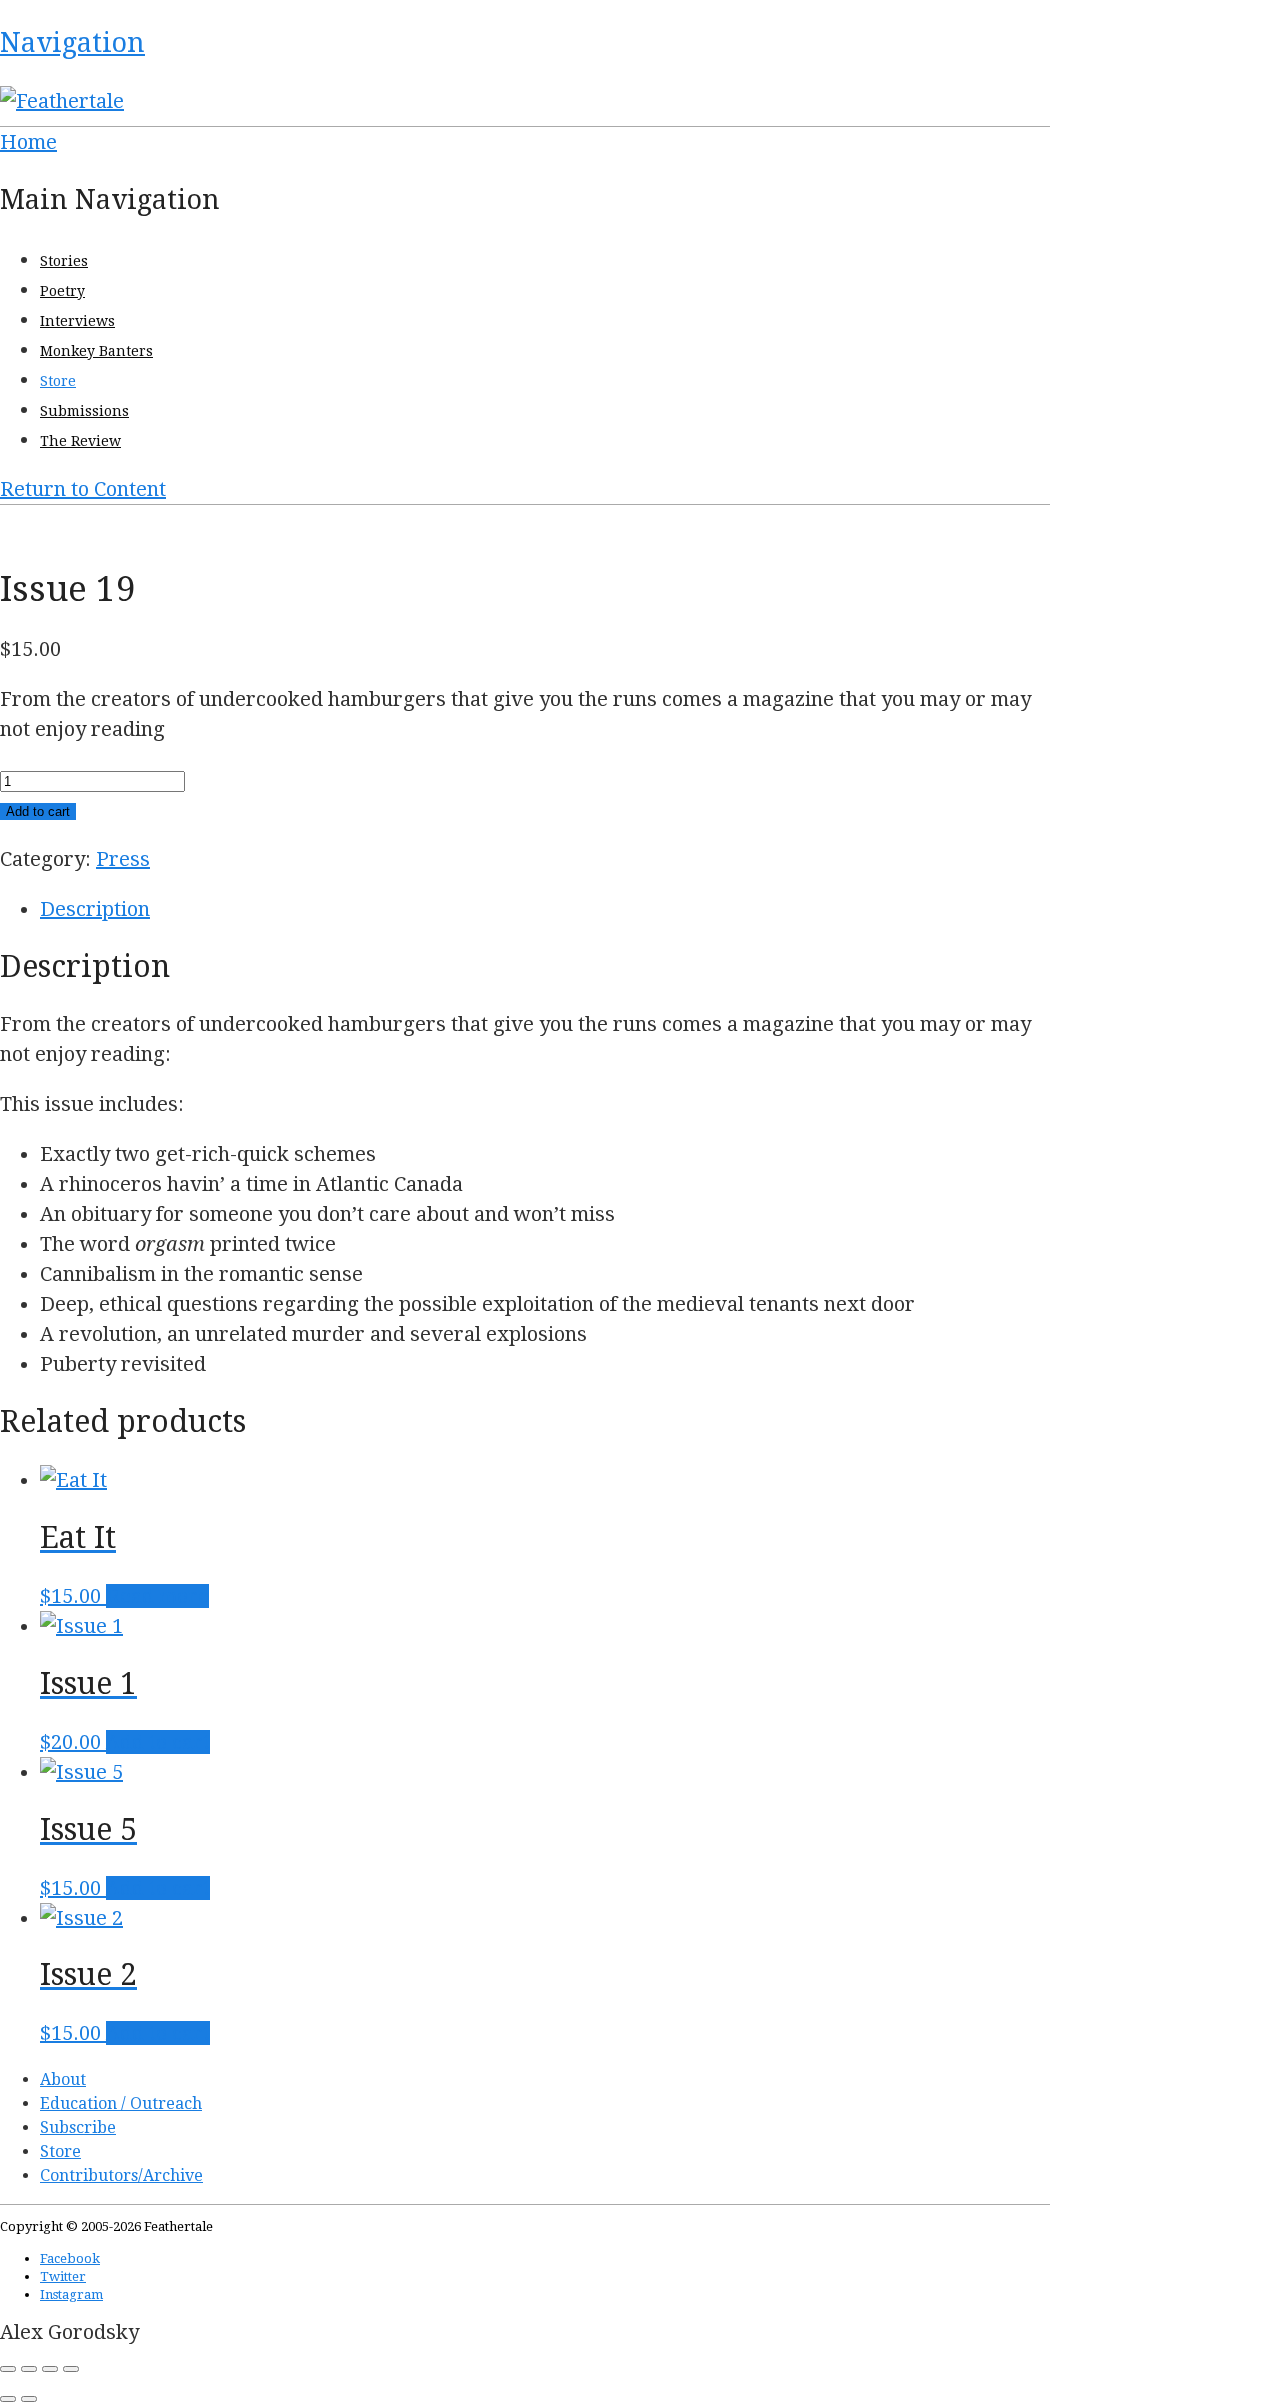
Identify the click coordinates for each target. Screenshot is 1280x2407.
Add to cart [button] (158, 1742)
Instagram (71, 2294)
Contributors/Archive (121, 2175)
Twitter (63, 2276)
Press (123, 859)
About (63, 2079)
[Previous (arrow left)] (8, 2399)
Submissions (84, 411)
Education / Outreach (121, 2103)
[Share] (50, 2369)
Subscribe (78, 2127)
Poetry (62, 291)
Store (58, 381)
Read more (157, 1596)
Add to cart (38, 811)
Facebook (70, 2258)
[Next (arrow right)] (29, 2399)
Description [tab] (95, 909)
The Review (80, 441)
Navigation (72, 42)
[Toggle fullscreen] (29, 2369)
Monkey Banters (96, 351)
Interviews (77, 321)
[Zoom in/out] (8, 2369)
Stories (64, 261)
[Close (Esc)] (71, 2369)
